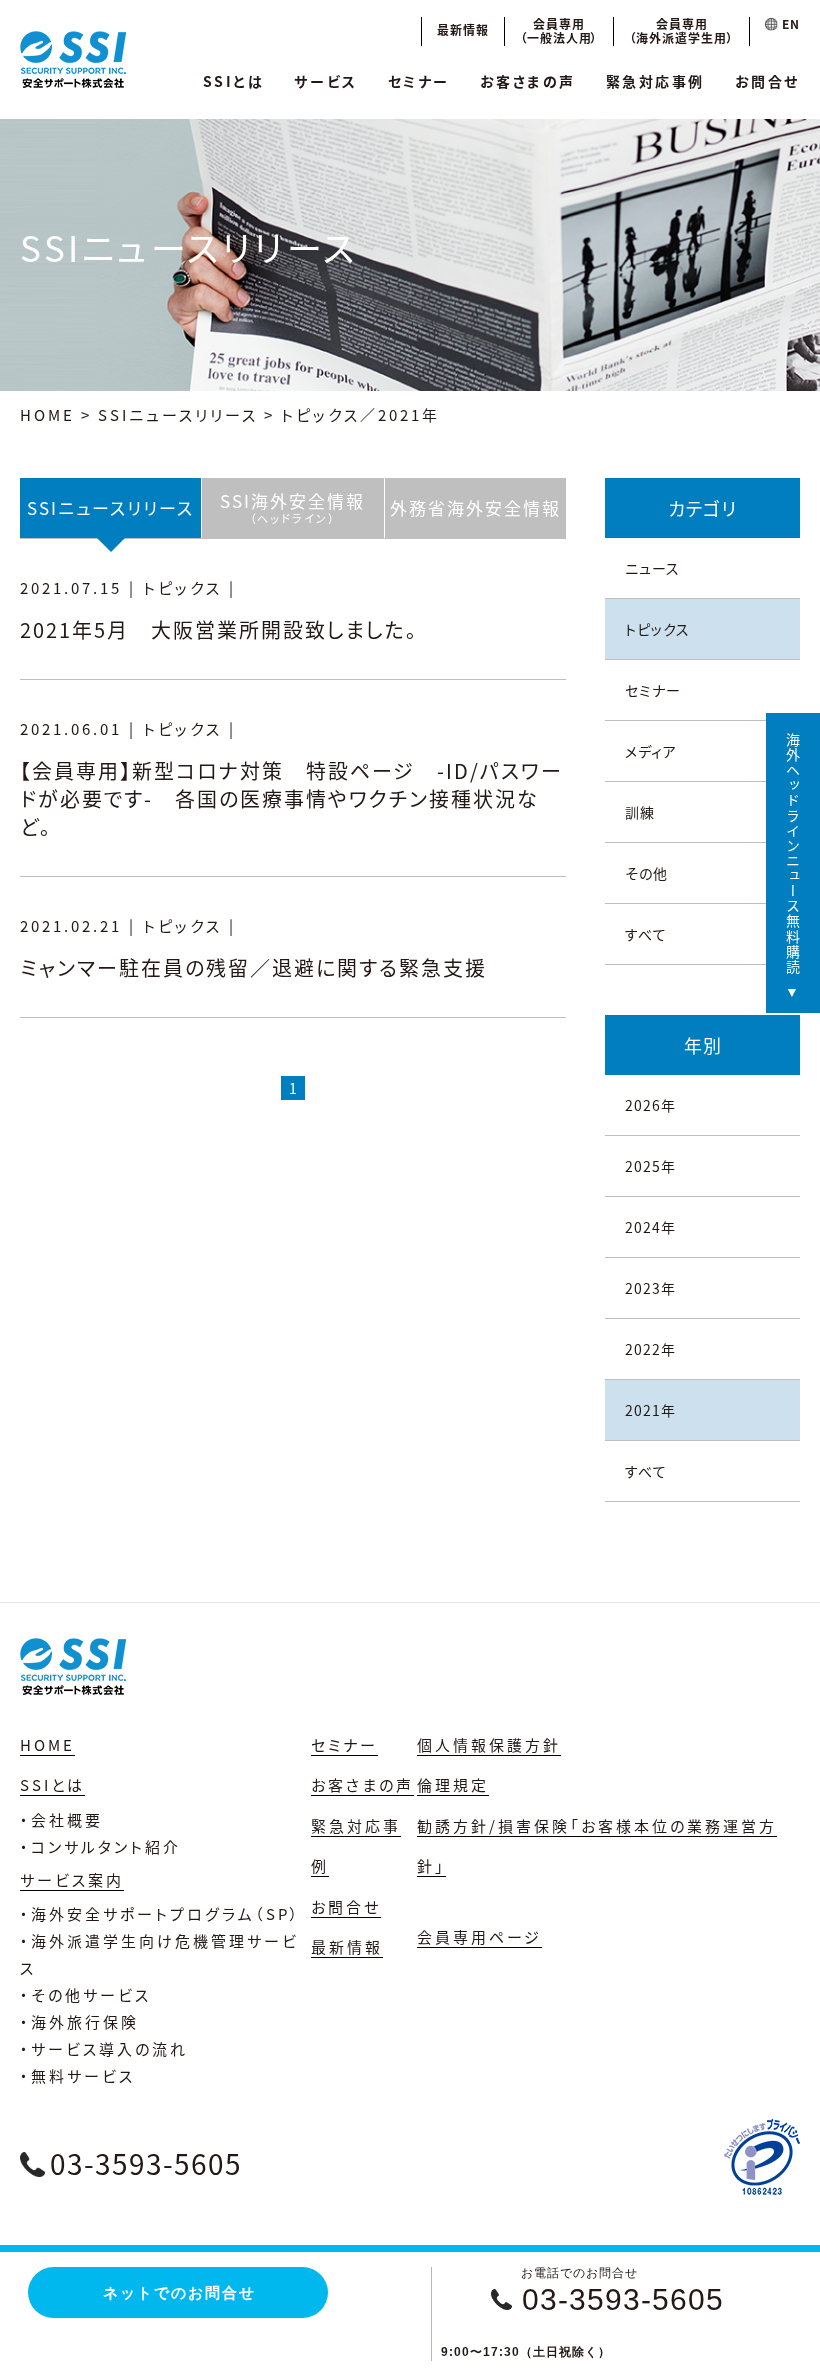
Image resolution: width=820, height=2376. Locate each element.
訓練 (640, 812)
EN (789, 23)
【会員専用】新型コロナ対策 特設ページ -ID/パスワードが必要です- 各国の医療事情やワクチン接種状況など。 (291, 798)
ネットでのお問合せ (179, 2292)
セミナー (419, 81)
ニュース (652, 568)
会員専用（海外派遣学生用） (681, 30)
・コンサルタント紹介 (100, 1846)
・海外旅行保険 (79, 2021)
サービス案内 (72, 1879)
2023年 (650, 1288)
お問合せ (767, 81)
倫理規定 (453, 1784)
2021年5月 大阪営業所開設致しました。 (219, 629)
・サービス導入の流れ (104, 2048)
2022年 (650, 1349)
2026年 (650, 1105)
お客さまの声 (528, 81)
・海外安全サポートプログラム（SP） (160, 1913)
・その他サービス (85, 1994)
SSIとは (234, 81)
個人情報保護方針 (489, 1744)
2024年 (650, 1227)
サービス (325, 81)
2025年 (650, 1166)
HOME (47, 414)
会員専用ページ (479, 1936)
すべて (646, 934)
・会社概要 (61, 1819)
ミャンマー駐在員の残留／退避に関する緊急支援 (253, 967)
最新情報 (463, 29)
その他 (646, 873)
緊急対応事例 (655, 81)
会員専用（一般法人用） (559, 30)
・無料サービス (77, 2075)
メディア (651, 751)
